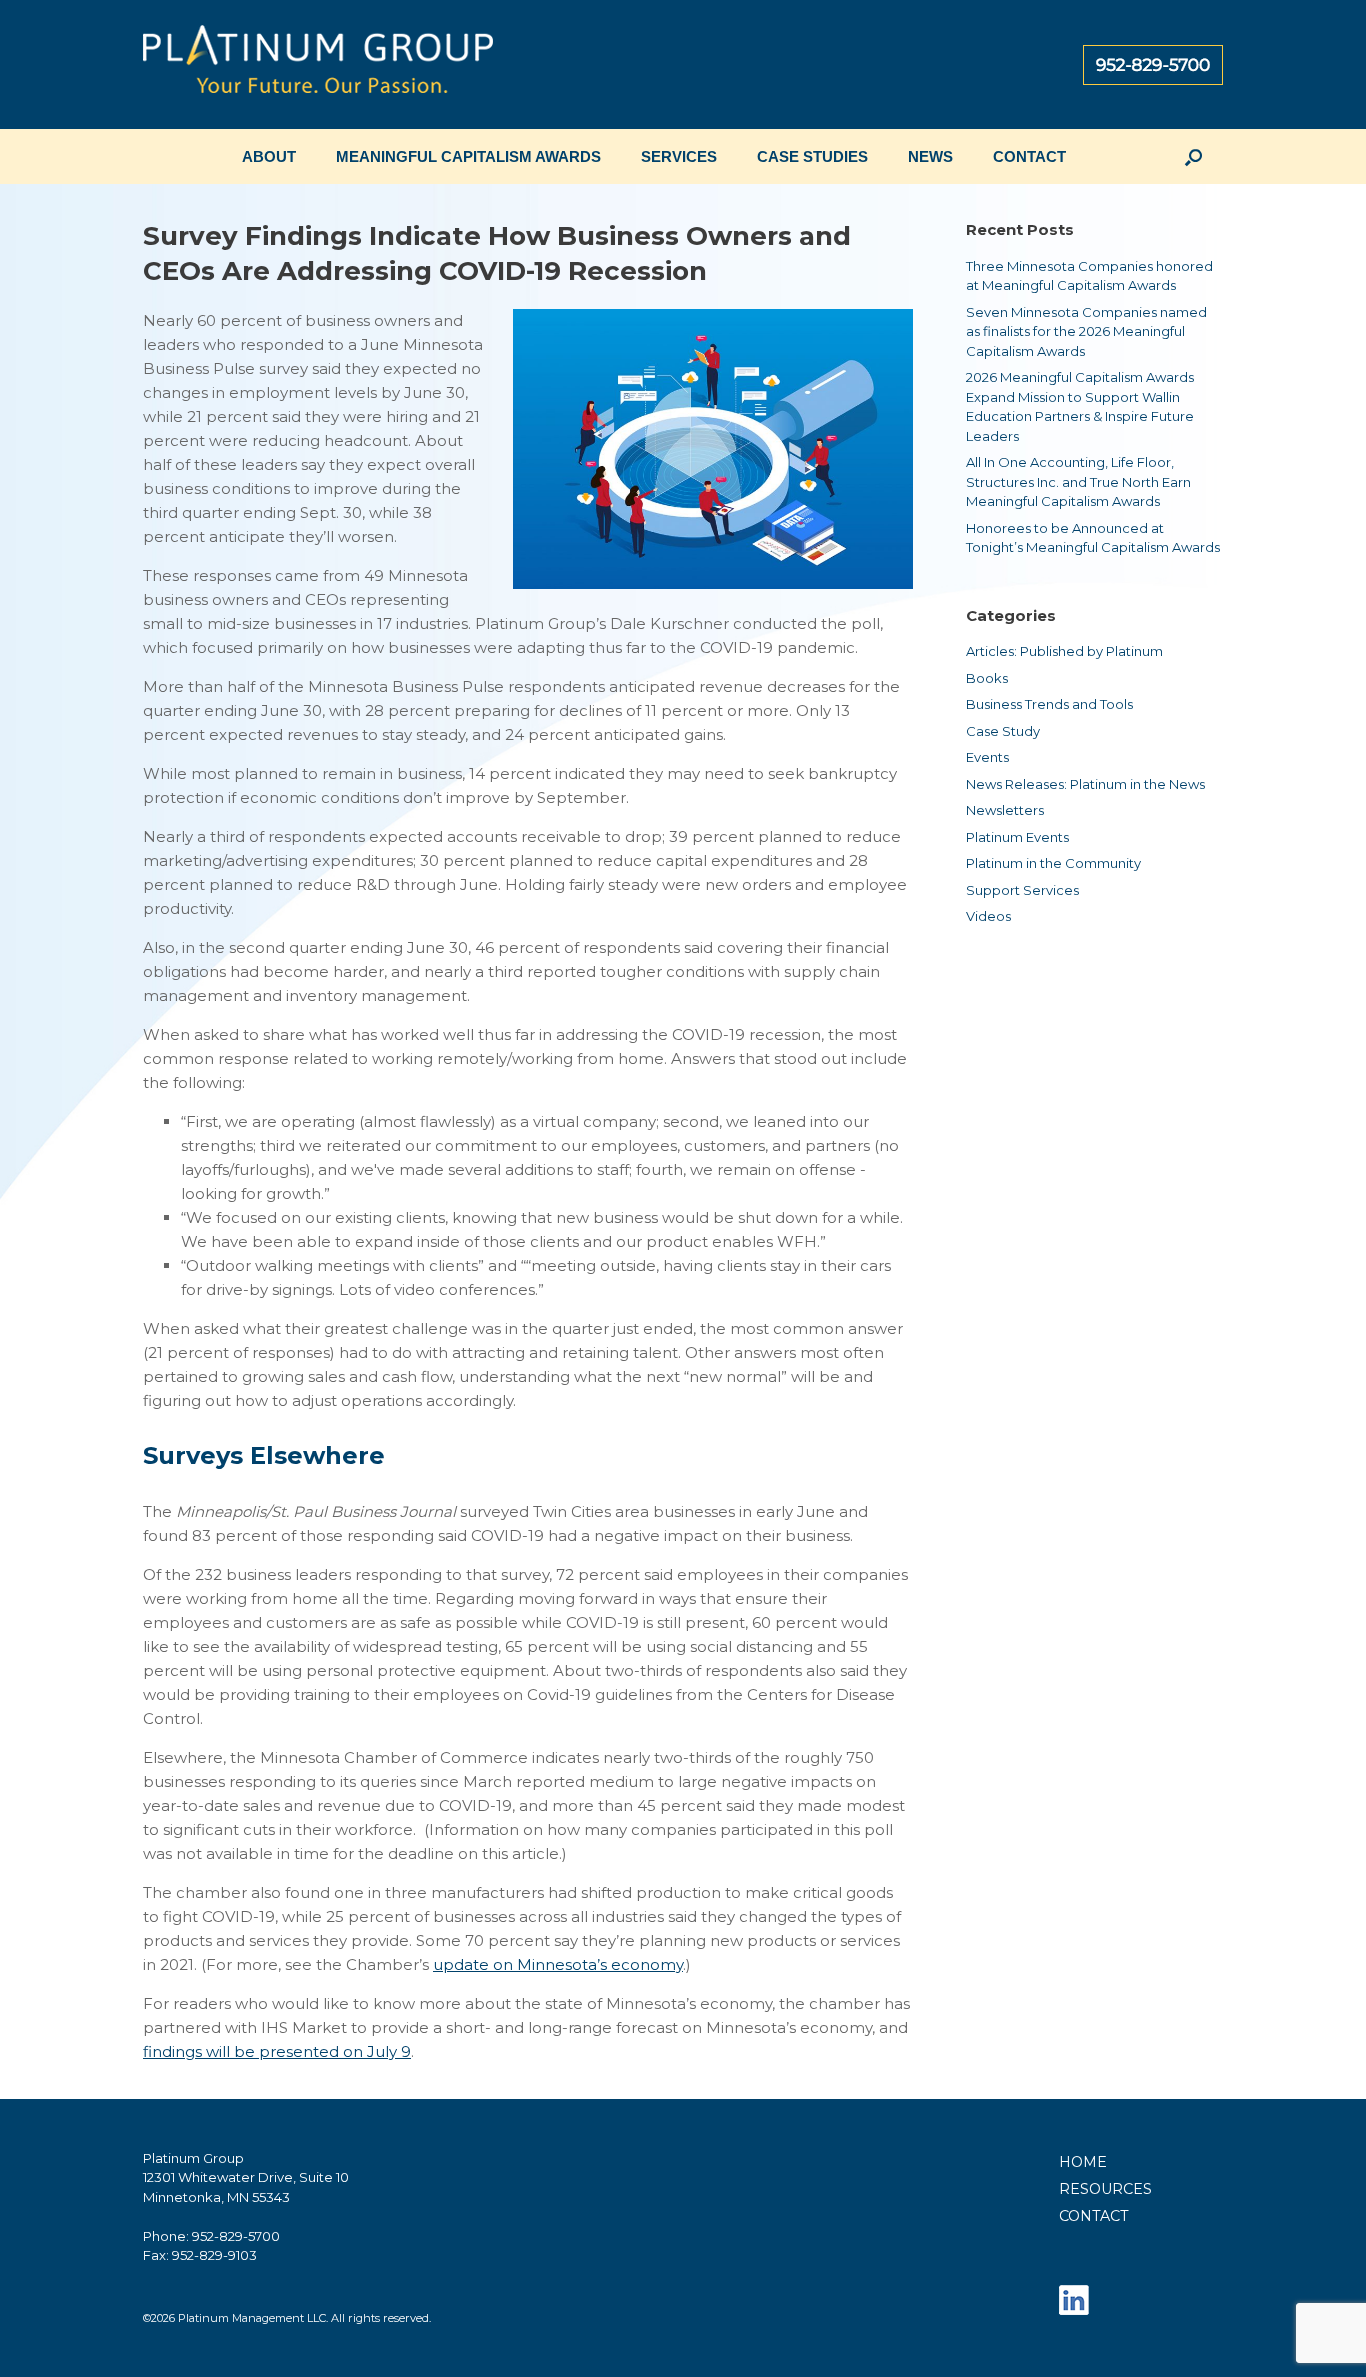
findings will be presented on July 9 (277, 2051)
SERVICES (679, 156)
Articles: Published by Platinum (1064, 651)
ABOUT (269, 156)
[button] (1193, 156)
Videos (988, 916)
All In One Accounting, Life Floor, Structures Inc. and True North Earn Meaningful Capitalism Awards (1078, 481)
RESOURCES (1105, 2189)
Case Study (1003, 731)
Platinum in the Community (1053, 863)
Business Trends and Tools (1049, 704)
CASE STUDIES (812, 156)
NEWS (930, 156)
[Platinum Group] (318, 64)
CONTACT (1029, 156)
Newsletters (1005, 810)
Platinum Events (1017, 837)
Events (987, 757)
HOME (1083, 2162)
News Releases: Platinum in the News (1085, 784)
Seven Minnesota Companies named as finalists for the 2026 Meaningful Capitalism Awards (1086, 331)
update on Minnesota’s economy (558, 1964)
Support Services (1022, 890)
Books (987, 678)
